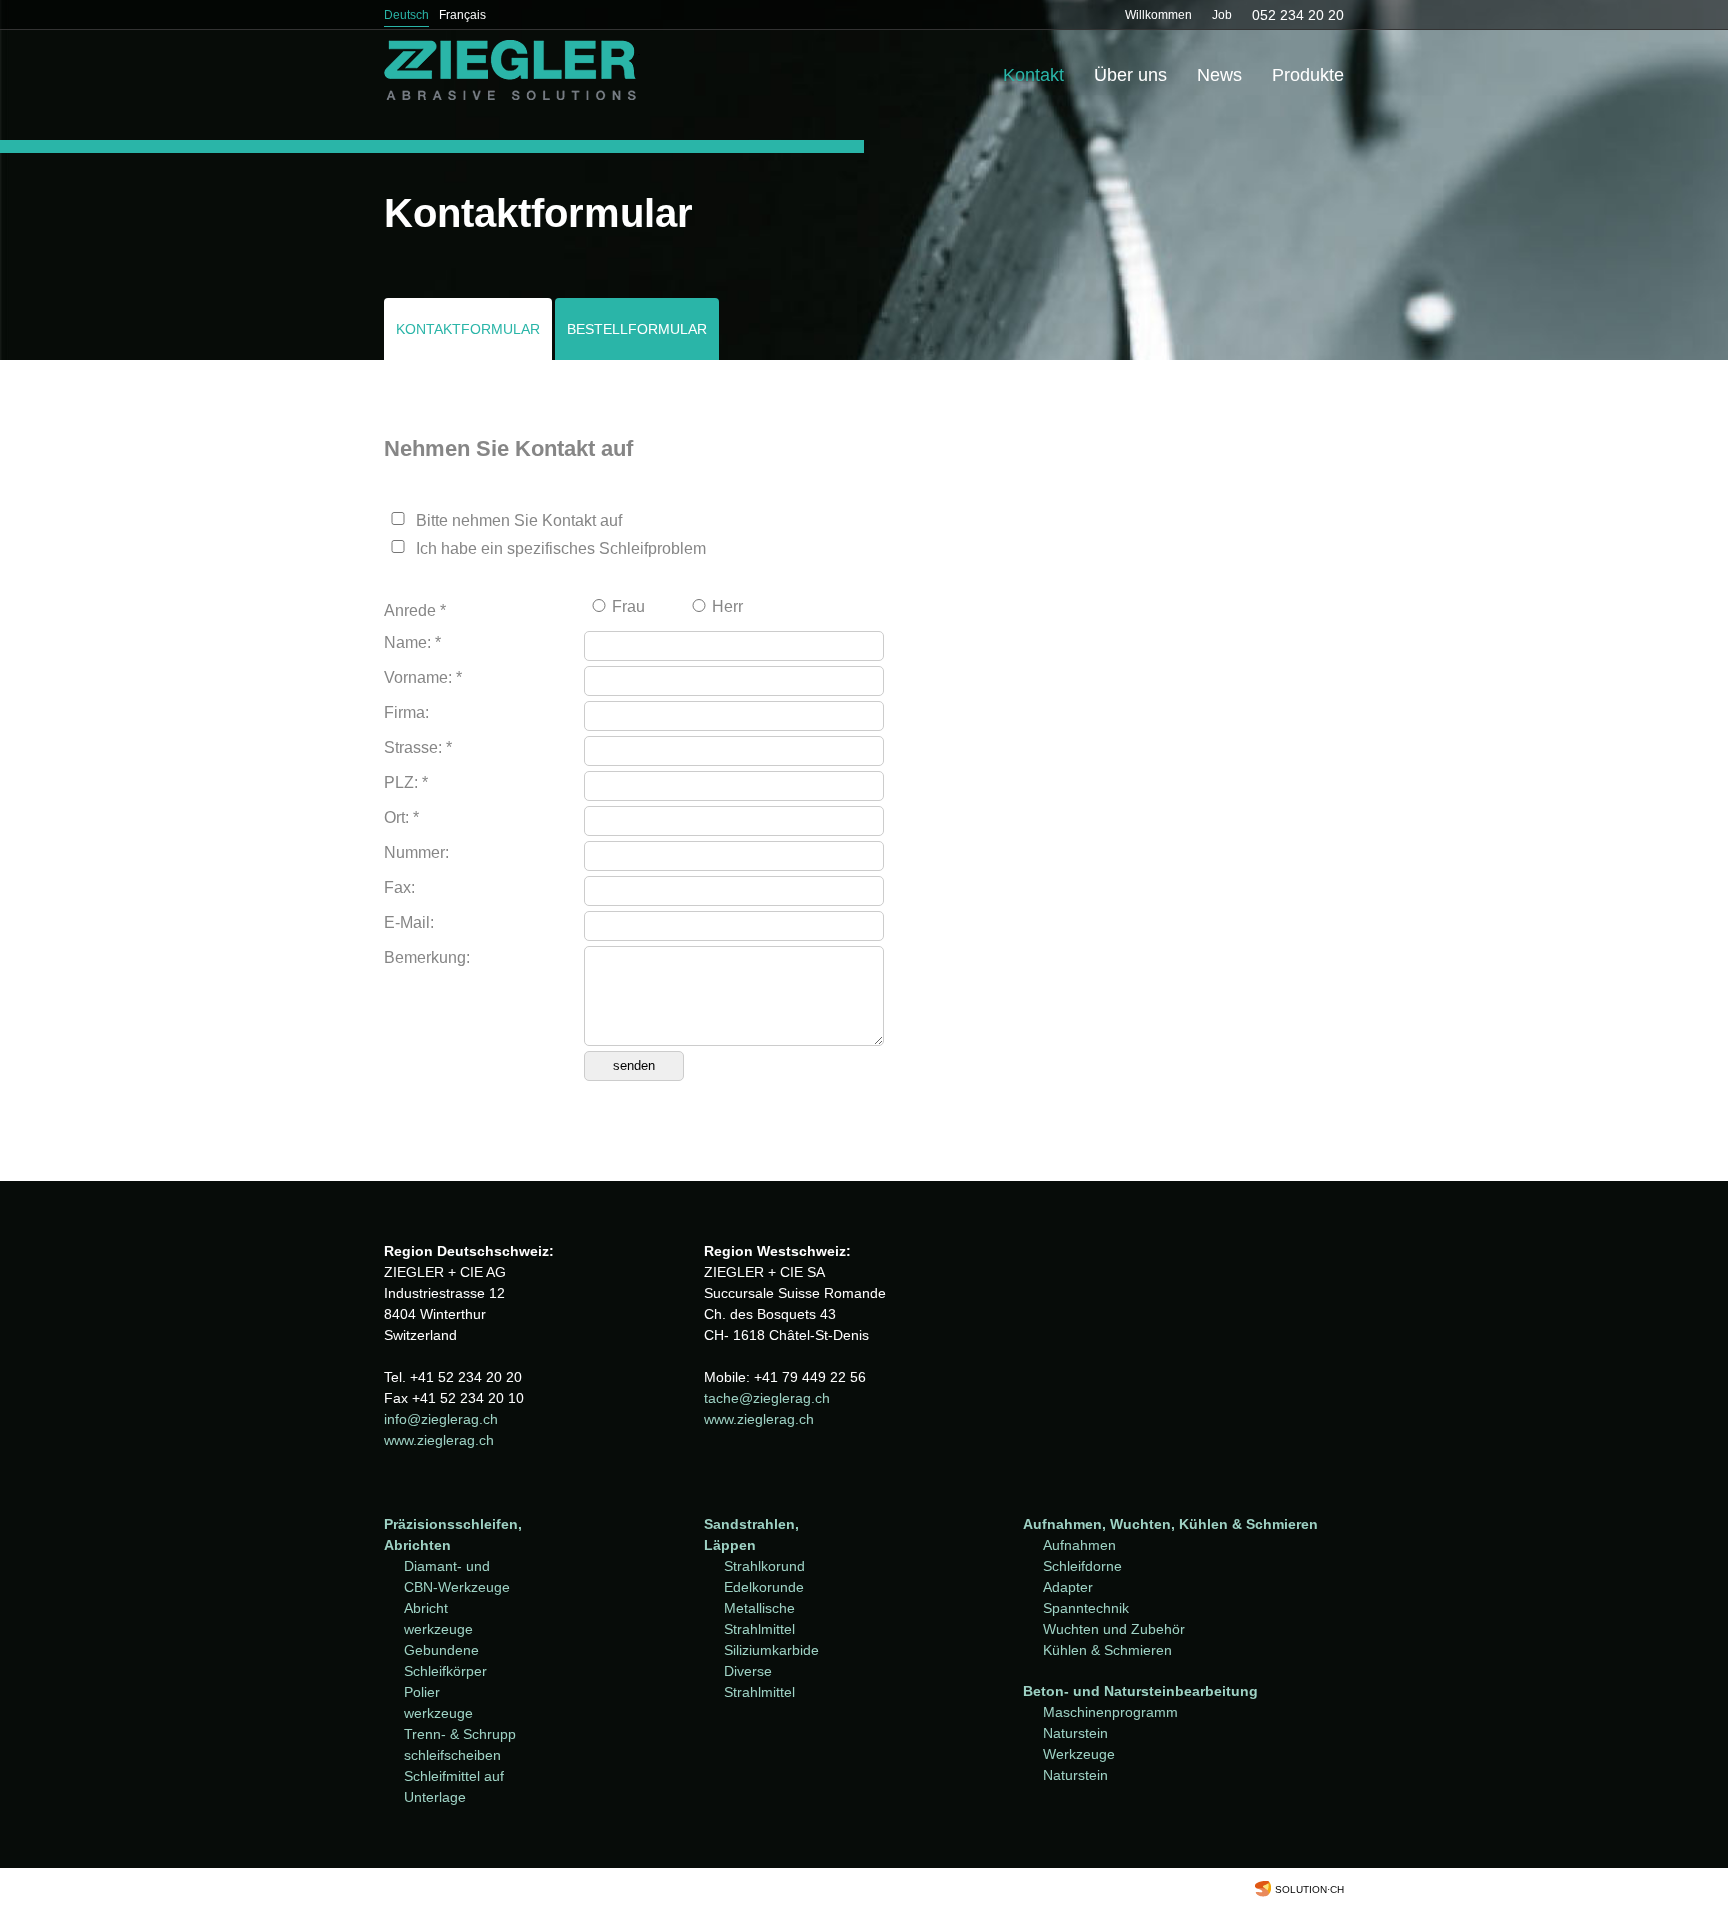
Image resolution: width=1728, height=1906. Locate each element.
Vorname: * (423, 677)
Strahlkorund (764, 1566)
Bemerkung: (427, 957)
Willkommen (1158, 15)
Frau (628, 606)
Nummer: (416, 852)
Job (1222, 15)
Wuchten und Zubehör (1114, 1629)
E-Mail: (409, 922)
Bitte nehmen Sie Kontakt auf (519, 520)
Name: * (412, 642)
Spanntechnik (1086, 1608)
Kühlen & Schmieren (1107, 1650)
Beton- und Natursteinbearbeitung (1140, 1691)
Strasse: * (418, 747)
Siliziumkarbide (771, 1650)
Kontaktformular (468, 329)
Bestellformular (637, 329)
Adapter (1068, 1587)
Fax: (399, 887)
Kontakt (1033, 75)
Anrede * (415, 610)
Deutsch (406, 15)
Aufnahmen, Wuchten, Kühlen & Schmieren (1170, 1524)
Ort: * (401, 817)
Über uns (1130, 75)
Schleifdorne (1082, 1566)
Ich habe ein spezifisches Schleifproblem (561, 548)
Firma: (406, 712)
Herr (727, 606)
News (1219, 75)
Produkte (1308, 75)
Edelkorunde (764, 1587)
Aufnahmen (1079, 1545)
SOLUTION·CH (1309, 1889)
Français (462, 15)
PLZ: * (406, 782)
